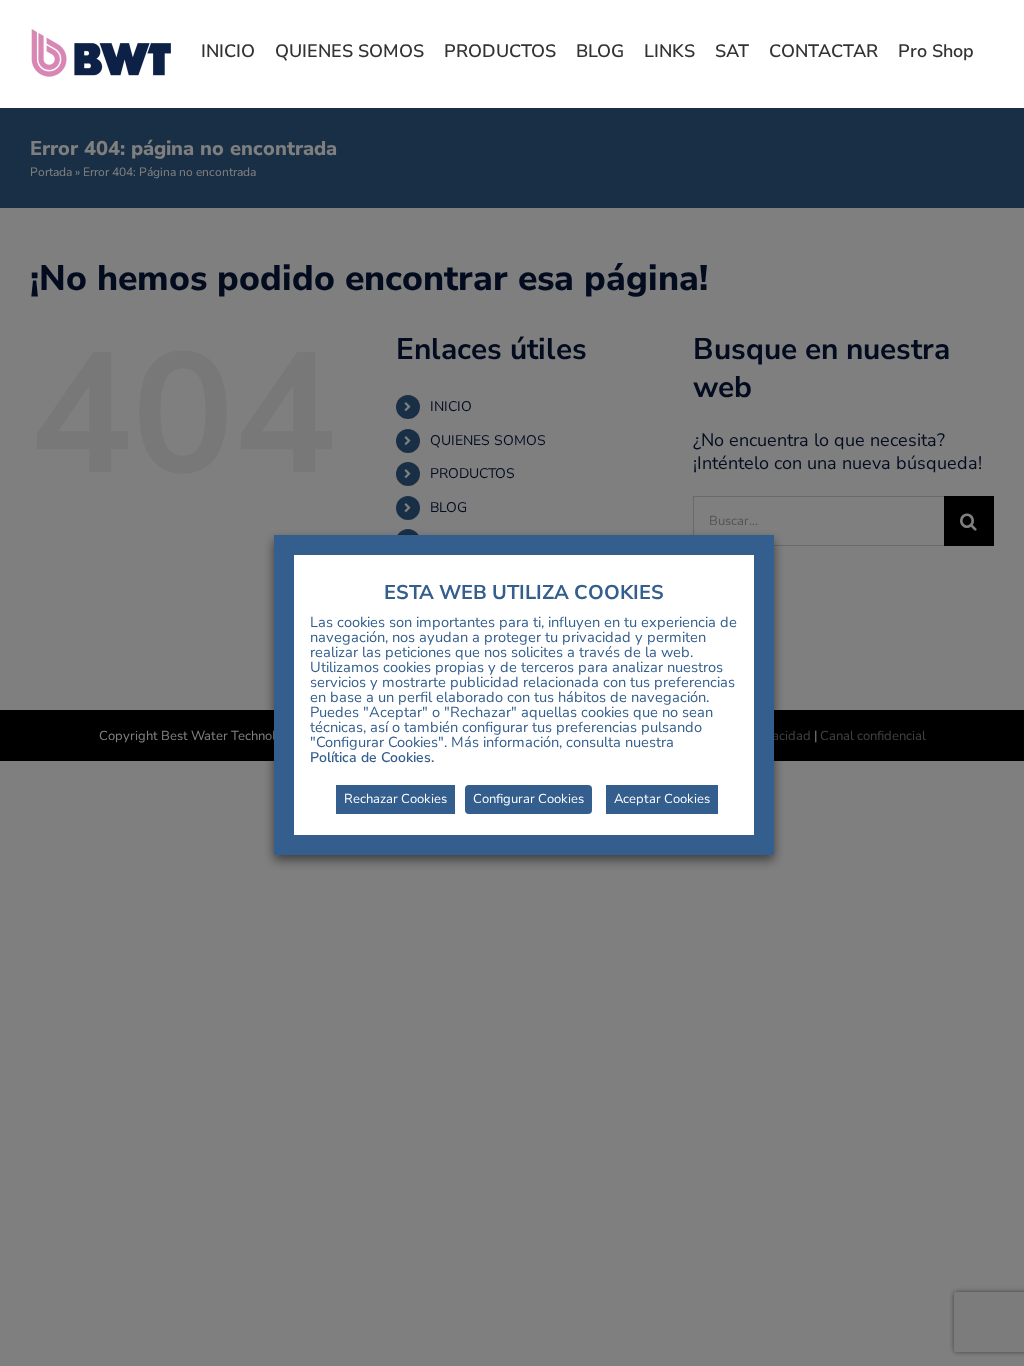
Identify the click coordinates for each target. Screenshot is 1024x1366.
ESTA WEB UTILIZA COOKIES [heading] (524, 593)
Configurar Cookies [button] (528, 799)
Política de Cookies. (372, 757)
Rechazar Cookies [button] (395, 799)
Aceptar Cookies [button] (662, 799)
